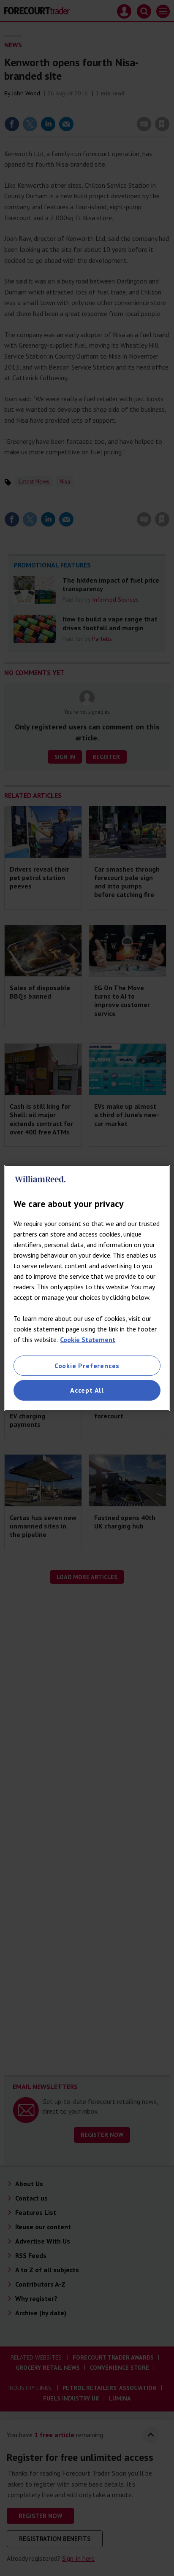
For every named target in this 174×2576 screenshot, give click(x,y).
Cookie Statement (88, 1339)
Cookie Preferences (87, 1366)
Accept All (87, 1391)
